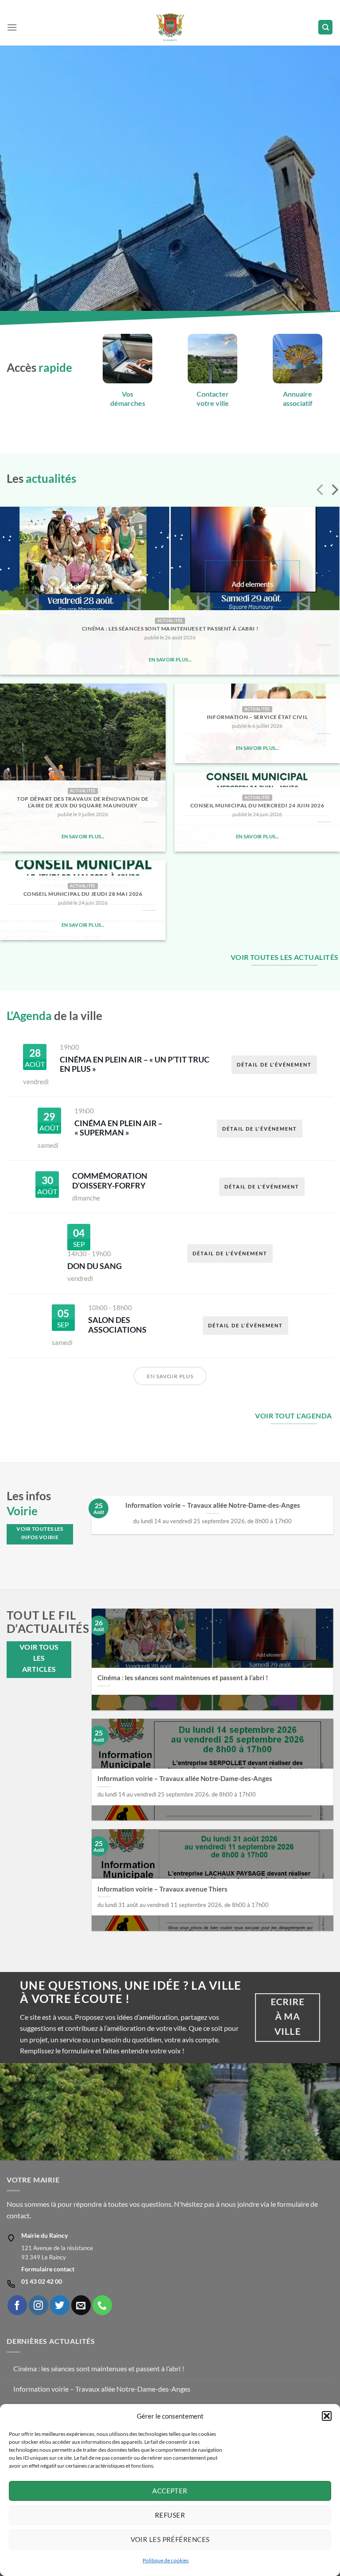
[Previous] (92, 1519)
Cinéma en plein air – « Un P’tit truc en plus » (135, 1064)
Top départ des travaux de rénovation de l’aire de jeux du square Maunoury (83, 802)
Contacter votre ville (213, 398)
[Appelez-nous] (102, 2305)
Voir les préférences (170, 2539)
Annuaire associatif (298, 398)
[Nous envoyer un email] (81, 2305)
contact (18, 2215)
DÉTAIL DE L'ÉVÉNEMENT (274, 1064)
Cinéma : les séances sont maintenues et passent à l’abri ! (170, 629)
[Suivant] (334, 491)
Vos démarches (128, 398)
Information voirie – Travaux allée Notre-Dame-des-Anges (213, 1505)
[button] (327, 2416)
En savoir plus (170, 1376)
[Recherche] (325, 27)
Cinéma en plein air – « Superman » (118, 1128)
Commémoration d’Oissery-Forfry (110, 1181)
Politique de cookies (166, 2560)
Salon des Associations (117, 1325)
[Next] (333, 1519)
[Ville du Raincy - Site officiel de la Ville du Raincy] (170, 27)
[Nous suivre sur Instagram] (39, 2305)
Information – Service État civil (257, 717)
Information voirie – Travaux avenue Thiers (162, 1889)
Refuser (170, 2515)
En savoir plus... (170, 659)
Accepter (170, 2491)
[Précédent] (321, 491)
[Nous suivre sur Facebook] (17, 2305)
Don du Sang (95, 1266)
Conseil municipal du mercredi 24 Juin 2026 (257, 805)
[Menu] (12, 27)
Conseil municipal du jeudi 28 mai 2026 (83, 894)
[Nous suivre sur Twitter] (60, 2305)
